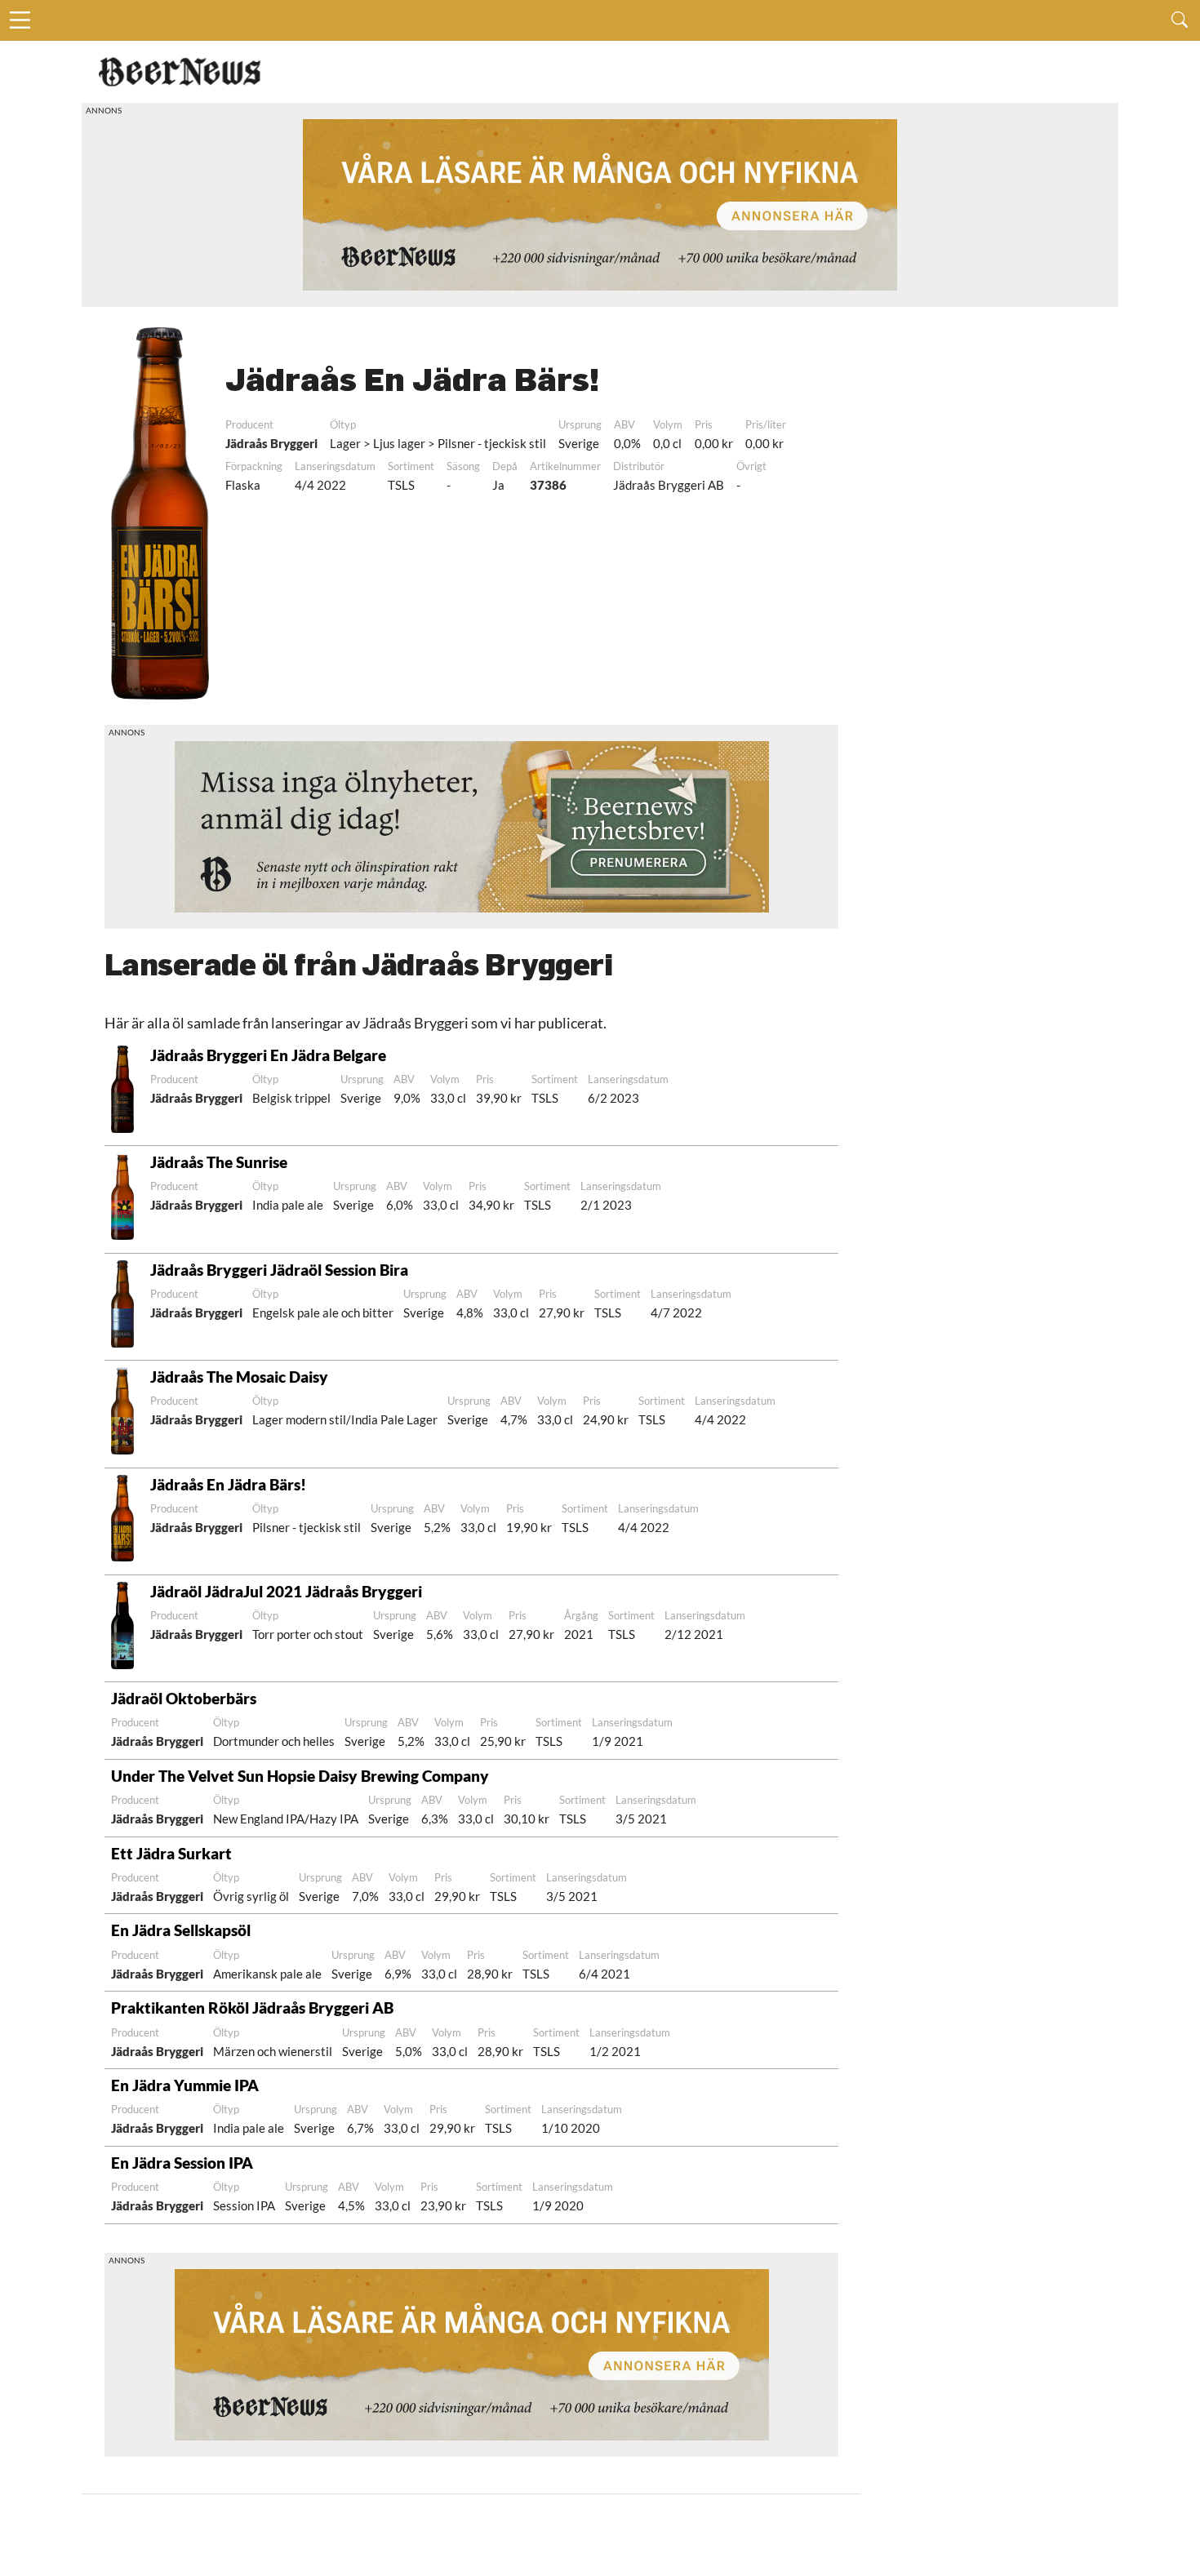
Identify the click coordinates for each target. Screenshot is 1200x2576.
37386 (548, 485)
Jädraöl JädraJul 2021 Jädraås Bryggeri (286, 1591)
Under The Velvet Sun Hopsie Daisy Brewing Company (300, 1776)
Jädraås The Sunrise (219, 1162)
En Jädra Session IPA (182, 2163)
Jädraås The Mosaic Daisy (239, 1377)
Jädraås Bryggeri (271, 443)
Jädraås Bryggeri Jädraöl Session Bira (279, 1270)
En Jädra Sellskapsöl (181, 1930)
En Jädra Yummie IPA (185, 2085)
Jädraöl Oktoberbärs (184, 1698)
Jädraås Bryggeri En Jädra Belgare (268, 1055)
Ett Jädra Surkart (171, 1853)
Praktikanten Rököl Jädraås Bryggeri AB (252, 2008)
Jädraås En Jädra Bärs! (228, 1484)
